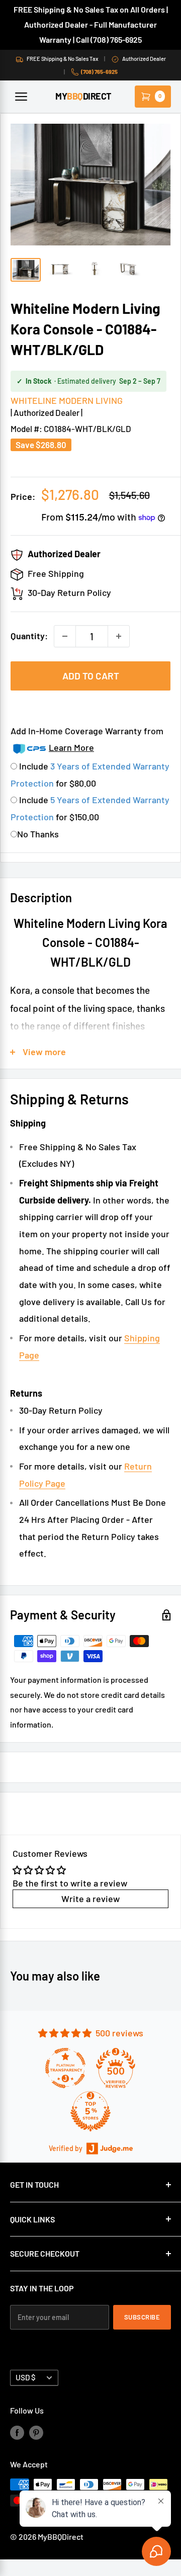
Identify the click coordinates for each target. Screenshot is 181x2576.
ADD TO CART (91, 676)
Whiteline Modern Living (67, 400)
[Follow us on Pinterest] (36, 2432)
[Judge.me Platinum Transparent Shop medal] (65, 2068)
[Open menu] (21, 97)
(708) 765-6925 (99, 72)
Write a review (90, 1899)
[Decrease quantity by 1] (65, 636)
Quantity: (29, 636)
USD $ (26, 2377)
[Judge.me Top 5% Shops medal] (90, 2111)
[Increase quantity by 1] (119, 636)
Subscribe (142, 2317)
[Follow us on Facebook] (17, 2432)
